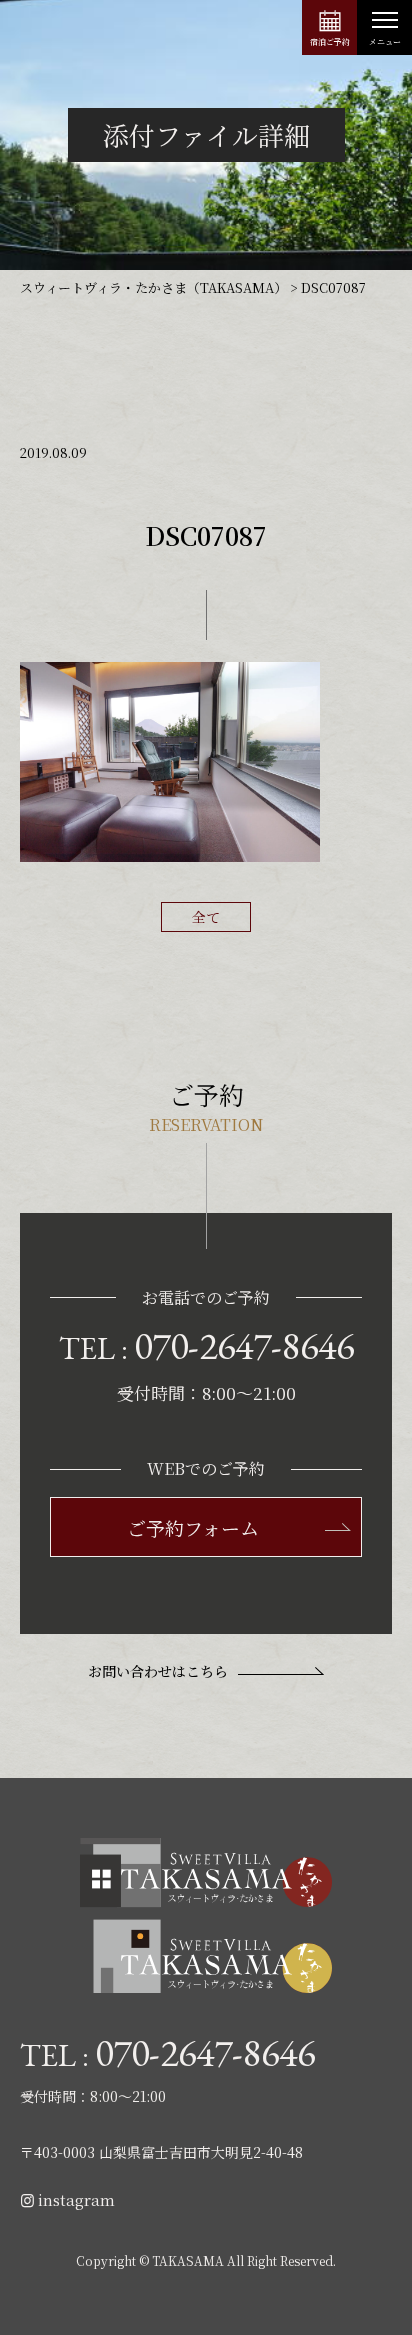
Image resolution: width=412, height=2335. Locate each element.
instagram (76, 2199)
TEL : (206, 1345)
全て (206, 917)
